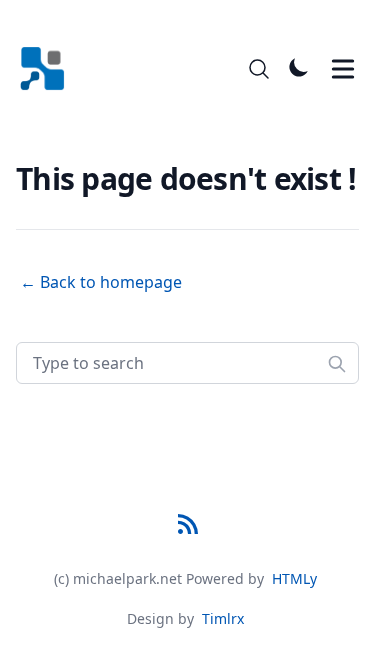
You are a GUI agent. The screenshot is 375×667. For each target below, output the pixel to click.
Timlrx (223, 618)
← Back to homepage (101, 282)
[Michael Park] (48, 68)
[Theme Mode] (299, 67)
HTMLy (294, 578)
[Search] (259, 69)
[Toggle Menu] (343, 69)
